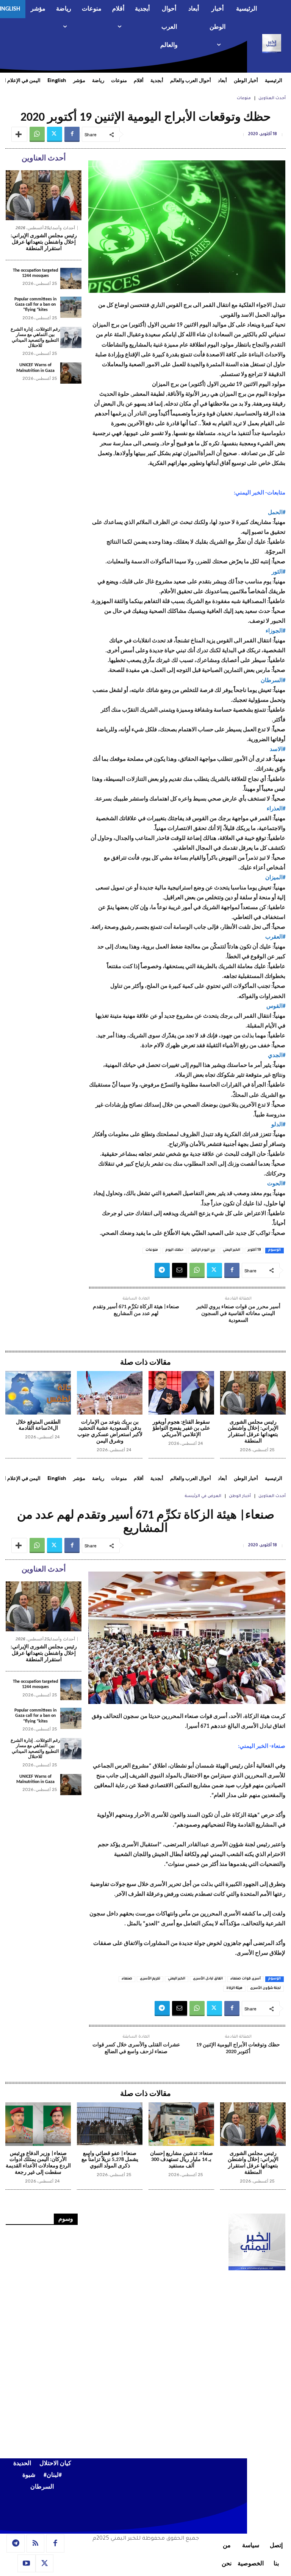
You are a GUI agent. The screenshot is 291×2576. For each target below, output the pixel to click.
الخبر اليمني (232, 1250)
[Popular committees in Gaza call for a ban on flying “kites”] (71, 307)
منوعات (244, 98)
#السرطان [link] (273, 681)
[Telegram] (162, 1270)
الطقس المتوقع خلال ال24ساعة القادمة (38, 1426)
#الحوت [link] (276, 1184)
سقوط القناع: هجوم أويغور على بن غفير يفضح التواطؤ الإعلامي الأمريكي (181, 1429)
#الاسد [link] (278, 750)
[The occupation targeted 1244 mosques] (71, 278)
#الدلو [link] (278, 1125)
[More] (19, 134)
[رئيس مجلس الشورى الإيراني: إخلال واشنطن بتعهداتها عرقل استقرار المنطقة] (44, 195)
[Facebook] (72, 134)
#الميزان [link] (275, 878)
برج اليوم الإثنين (203, 1250)
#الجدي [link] (277, 1056)
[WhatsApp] (37, 134)
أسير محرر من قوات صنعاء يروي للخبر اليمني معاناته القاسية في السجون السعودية (238, 1314)
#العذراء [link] (276, 809)
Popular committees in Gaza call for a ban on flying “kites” (35, 305)
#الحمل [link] (277, 513)
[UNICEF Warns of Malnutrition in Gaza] (71, 373)
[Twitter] (55, 134)
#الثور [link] (278, 572)
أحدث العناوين (272, 98)
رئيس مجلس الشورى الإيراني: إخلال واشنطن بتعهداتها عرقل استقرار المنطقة (44, 242)
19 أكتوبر (254, 1250)
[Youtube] (27, 2564)
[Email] (180, 1270)
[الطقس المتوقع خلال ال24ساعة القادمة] (38, 1393)
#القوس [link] (276, 1007)
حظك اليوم (174, 1250)
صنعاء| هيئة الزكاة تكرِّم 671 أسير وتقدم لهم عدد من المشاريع (136, 1310)
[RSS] (36, 2543)
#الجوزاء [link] (275, 631)
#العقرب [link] (275, 937)
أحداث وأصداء (62, 228)
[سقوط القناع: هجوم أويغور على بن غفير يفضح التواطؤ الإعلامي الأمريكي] (181, 1393)
